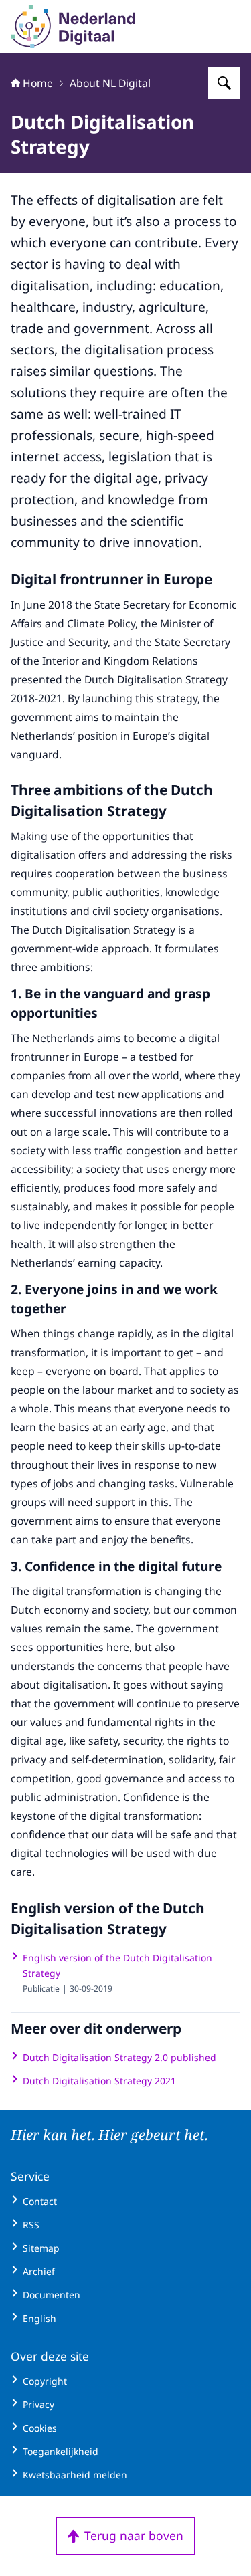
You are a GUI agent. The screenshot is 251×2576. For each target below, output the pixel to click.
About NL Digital (110, 83)
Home (38, 83)
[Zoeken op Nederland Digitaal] (224, 83)
